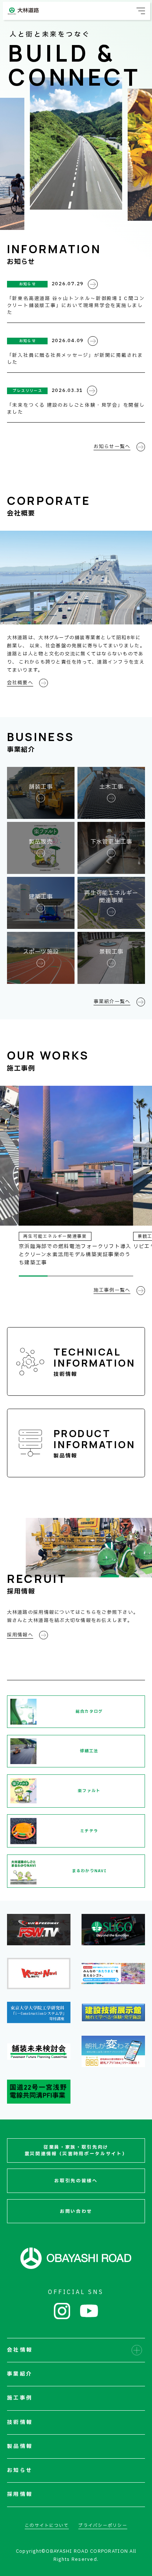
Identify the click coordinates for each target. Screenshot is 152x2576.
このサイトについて (47, 2526)
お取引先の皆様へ (76, 2181)
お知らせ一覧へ (112, 447)
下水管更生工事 (111, 842)
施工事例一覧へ (112, 1290)
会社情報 (20, 2350)
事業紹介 (20, 2374)
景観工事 (111, 952)
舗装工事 (41, 787)
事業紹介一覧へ (112, 1002)
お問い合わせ (76, 2211)
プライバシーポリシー (103, 2526)
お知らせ (20, 2470)
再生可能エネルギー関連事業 (111, 897)
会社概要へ (20, 683)
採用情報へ (20, 1635)
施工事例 (20, 2398)
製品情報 (94, 1443)
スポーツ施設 (41, 952)
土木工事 (111, 787)
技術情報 (94, 1361)
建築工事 (41, 897)
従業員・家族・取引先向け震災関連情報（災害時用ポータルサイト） (76, 2151)
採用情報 (20, 2494)
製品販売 (41, 842)
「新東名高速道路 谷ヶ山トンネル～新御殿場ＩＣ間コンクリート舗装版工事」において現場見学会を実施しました (76, 306)
